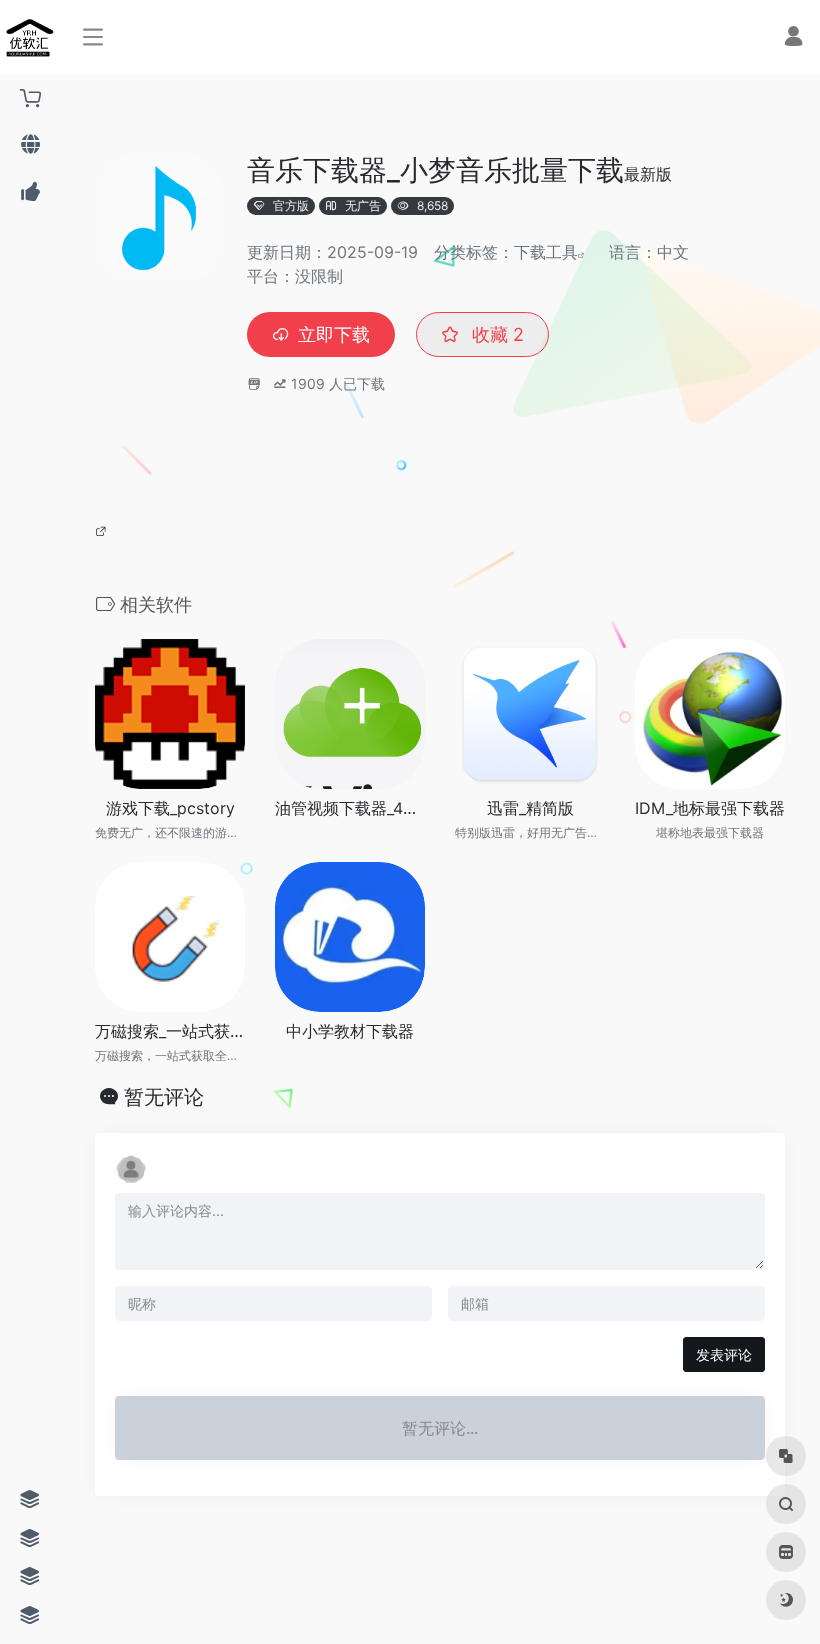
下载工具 (546, 252)
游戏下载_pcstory (170, 808)
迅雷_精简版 (530, 808)
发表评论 (724, 1354)
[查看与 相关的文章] (103, 530)
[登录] (793, 38)
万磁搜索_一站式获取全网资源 (170, 1031)
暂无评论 (164, 1097)
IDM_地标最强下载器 (710, 808)
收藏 (495, 334)
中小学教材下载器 (350, 1031)
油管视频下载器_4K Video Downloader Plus (350, 808)
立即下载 (334, 334)
